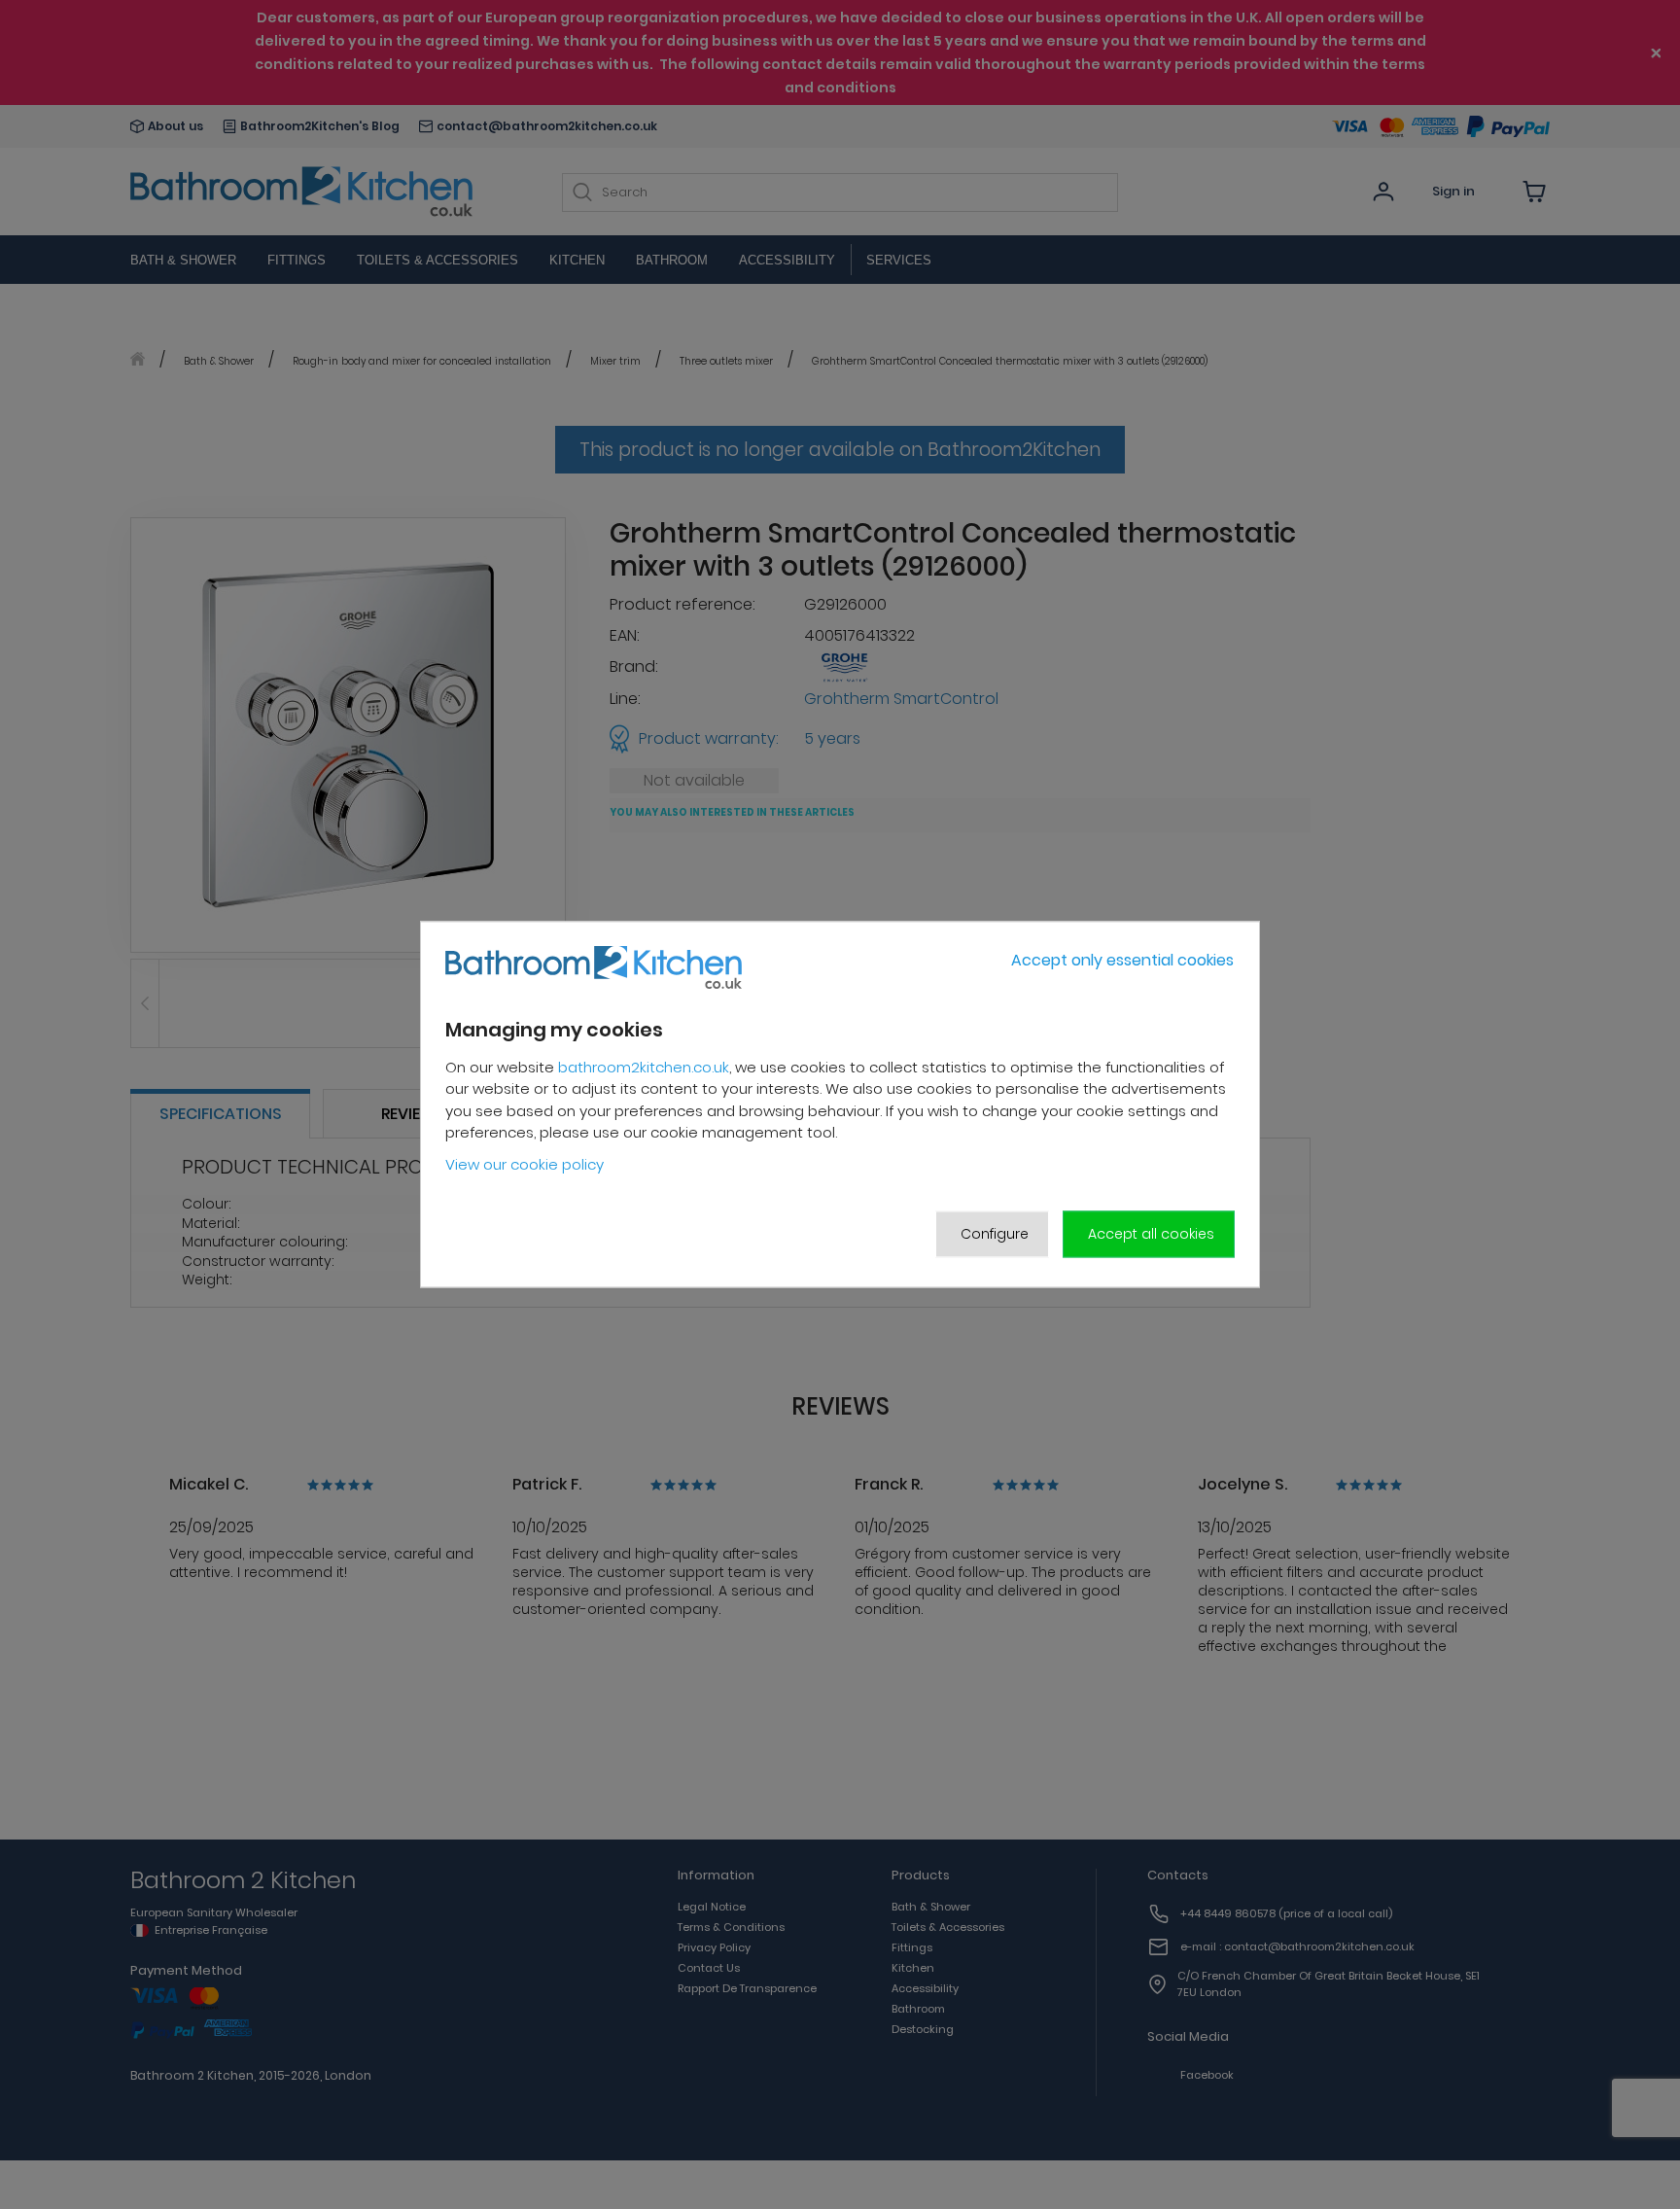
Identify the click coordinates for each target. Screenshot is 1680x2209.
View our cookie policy (525, 1164)
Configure (995, 1234)
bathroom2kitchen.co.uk (644, 1067)
